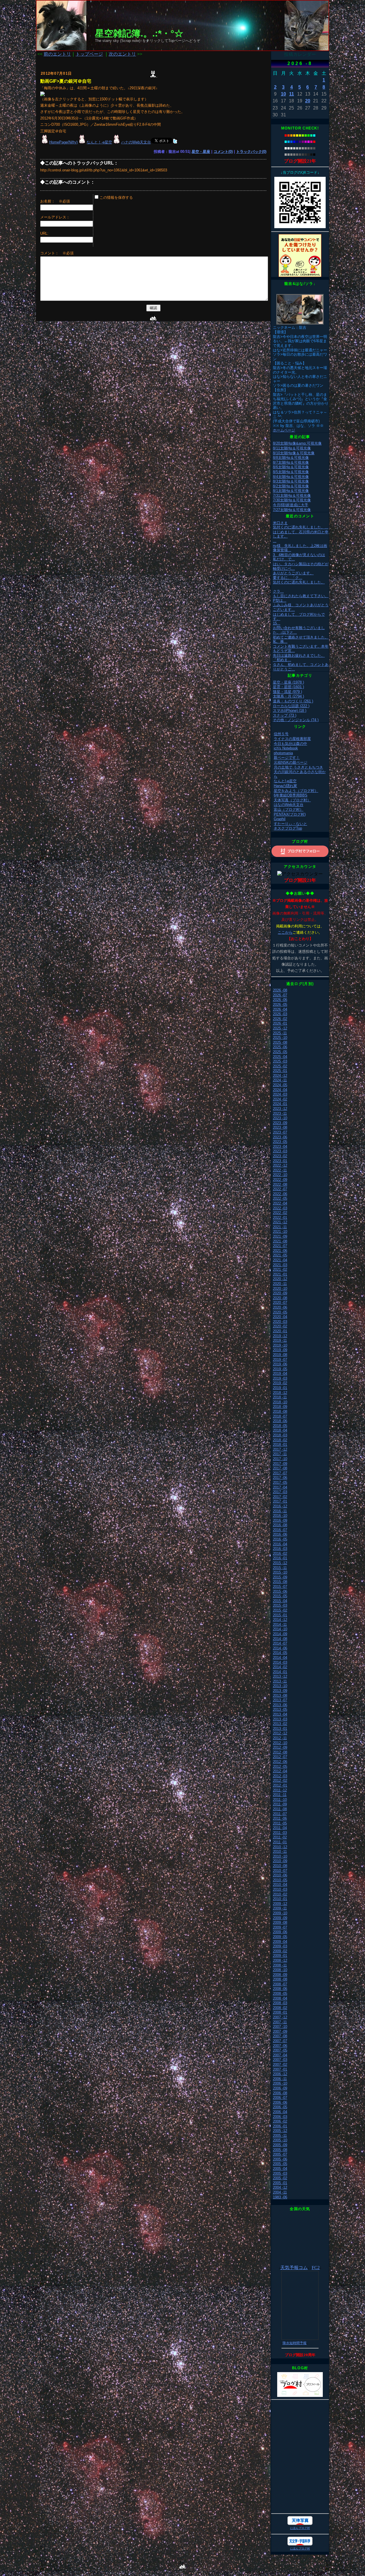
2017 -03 (280, 1492)
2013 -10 (280, 1686)
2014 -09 (280, 1634)
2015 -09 (280, 1577)
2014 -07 (280, 1643)
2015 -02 (280, 1610)
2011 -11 (280, 1795)
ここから (285, 932)
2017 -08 (280, 1468)
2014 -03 (280, 1662)
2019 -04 (280, 1374)
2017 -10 (280, 1459)
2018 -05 (280, 1426)
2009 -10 (280, 1913)
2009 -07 (280, 1927)
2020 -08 (280, 1298)
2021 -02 (280, 1269)
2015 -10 (280, 1572)
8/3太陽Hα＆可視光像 (291, 481)
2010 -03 (280, 1889)
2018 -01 (280, 1445)
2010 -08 (280, 1866)
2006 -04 (280, 2112)
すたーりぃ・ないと (290, 824)
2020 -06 (280, 1307)
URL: (44, 233)
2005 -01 (280, 2183)
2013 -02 (280, 1724)
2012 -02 (280, 1780)
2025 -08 (280, 1042)
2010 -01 (280, 1899)
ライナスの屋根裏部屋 (292, 739)
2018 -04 (280, 1430)
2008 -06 (280, 1989)
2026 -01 (280, 1023)
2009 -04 (280, 1942)
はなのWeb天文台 (289, 805)
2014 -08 (280, 1639)
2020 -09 (280, 1293)
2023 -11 (280, 1113)
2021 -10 (280, 1232)
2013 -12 (280, 1676)
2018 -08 (280, 1411)
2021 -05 (280, 1255)
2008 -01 (280, 2012)
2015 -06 (280, 1591)
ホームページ (284, 430)
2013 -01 (280, 1729)
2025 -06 (280, 1047)
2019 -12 (280, 1336)
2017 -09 (280, 1464)
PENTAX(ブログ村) (290, 814)
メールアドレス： (55, 217)
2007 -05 (280, 2050)
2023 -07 (280, 1132)
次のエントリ (122, 54)
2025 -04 (280, 1057)
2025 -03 (280, 1061)
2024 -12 (280, 1076)
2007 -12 (280, 2017)
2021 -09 (280, 1236)
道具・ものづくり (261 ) (293, 701)
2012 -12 (280, 1733)
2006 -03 (280, 2117)
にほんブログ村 (300, 2528)
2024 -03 (280, 1094)
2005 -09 (280, 2145)
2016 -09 (280, 1520)
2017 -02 (280, 1497)
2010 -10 (280, 1856)
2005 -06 (280, 2159)
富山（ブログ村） (289, 809)
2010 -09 (280, 1861)
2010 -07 (280, 1871)
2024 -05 (280, 1085)
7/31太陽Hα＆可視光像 (292, 495)
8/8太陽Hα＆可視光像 (291, 458)
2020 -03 (280, 1322)
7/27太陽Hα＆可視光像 (292, 510)
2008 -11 (280, 1965)
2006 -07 (280, 2098)
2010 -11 (280, 1852)
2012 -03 (280, 1776)
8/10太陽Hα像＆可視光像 (294, 453)
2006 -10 (280, 2083)
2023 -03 (280, 1151)
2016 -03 (280, 1549)
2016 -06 (280, 1534)
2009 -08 (280, 1923)
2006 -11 (280, 2079)
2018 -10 (280, 1402)
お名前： (49, 201)
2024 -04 (280, 1090)
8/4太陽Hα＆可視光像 (291, 477)
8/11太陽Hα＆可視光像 (292, 448)
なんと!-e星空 (285, 781)
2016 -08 (280, 1525)
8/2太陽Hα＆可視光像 (291, 486)
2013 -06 (280, 1705)
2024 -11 (280, 1080)
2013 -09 (280, 1691)
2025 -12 (280, 1028)
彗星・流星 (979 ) (287, 692)
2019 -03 (280, 1378)
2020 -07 (280, 1303)
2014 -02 (280, 1667)
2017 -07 (280, 1473)
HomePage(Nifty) (63, 142)
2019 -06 (280, 1364)
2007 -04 (280, 2055)
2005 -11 (280, 2136)
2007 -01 (280, 2069)
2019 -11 (280, 1340)
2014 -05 (280, 1653)
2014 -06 (280, 1648)
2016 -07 (280, 1530)
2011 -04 (280, 1828)
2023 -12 (280, 1109)
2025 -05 (280, 1052)
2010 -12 (280, 1847)
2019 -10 (280, 1345)
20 (308, 101)
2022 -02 (280, 1213)
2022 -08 (280, 1184)
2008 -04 (280, 1998)
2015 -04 (280, 1601)
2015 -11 (280, 1568)
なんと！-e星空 (99, 142)
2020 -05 (280, 1312)
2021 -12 (280, 1222)
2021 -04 (280, 1260)
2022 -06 (280, 1194)
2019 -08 (280, 1355)
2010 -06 (280, 1875)
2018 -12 (280, 1393)
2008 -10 (280, 1970)
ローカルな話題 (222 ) (291, 706)
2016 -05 (280, 1539)
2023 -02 (280, 1156)
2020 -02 (280, 1326)
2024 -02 (280, 1099)
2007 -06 (280, 2046)
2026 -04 (280, 1009)
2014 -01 (280, 1672)
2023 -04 (280, 1147)
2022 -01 (280, 1218)
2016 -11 (280, 1511)
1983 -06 (280, 2197)
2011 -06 (280, 1818)
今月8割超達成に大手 (291, 505)
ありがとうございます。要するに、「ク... (293, 575)
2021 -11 (280, 1227)
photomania (283, 753)
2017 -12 (280, 1449)
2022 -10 (280, 1175)
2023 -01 (280, 1161)
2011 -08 (280, 1809)
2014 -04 (280, 1658)
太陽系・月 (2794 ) (288, 696)
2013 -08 (280, 1696)
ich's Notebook (286, 748)
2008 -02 (280, 2008)
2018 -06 (280, 1421)
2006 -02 (280, 2121)
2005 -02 (280, 2178)
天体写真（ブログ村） (292, 800)
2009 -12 (280, 1904)
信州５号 (281, 734)
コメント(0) (223, 152)
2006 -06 (280, 2102)
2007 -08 (280, 2036)
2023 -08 (280, 1127)
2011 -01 (280, 1842)
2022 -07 (280, 1189)
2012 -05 (280, 1767)
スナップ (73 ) (285, 715)
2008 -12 (280, 1960)
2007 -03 (280, 2060)
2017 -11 (280, 1454)
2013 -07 (280, 1700)
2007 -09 (280, 2031)
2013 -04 (280, 1714)
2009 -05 (280, 1937)
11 (292, 94)
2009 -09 (280, 1918)
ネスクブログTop (288, 828)
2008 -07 (280, 1984)
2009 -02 (280, 1951)
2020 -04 (280, 1317)
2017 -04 (280, 1487)
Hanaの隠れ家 (285, 786)
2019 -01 (280, 1388)
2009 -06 (280, 1932)
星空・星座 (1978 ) (288, 682)
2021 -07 (280, 1246)
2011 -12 (280, 1790)
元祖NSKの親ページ (291, 762)
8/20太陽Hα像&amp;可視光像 (297, 443)
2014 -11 (280, 1625)
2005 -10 (280, 2140)
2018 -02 (280, 1440)
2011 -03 (280, 1833)
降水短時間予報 (295, 2343)
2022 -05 (280, 1198)
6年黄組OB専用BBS (291, 795)
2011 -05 (280, 1823)
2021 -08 (280, 1241)
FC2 (316, 2268)
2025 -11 (280, 1033)
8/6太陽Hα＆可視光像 (291, 467)
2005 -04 (280, 2169)
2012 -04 (280, 1771)
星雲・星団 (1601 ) (288, 687)
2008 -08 (280, 1979)
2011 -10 (280, 1800)
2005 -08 (280, 2150)
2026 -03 (280, 1014)
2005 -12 (280, 2131)
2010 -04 (280, 1885)
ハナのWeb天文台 (136, 142)
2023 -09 (280, 1123)
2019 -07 (280, 1360)
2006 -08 (280, 2093)
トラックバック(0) (251, 152)
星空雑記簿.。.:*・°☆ (139, 33)
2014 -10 (280, 1629)
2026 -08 (280, 990)
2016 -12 (280, 1506)
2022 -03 (280, 1208)
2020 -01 (280, 1331)
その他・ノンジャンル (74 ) (296, 720)
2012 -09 (280, 1747)
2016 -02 (280, 1553)
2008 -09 (280, 1975)
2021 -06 (280, 1251)
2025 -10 (280, 1038)
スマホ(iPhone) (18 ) (290, 711)
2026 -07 (280, 995)
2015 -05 (280, 1596)
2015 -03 (280, 1605)
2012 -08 (280, 1752)
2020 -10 (280, 1289)
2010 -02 (280, 1894)
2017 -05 (280, 1482)
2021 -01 (280, 1274)
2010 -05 (280, 1880)
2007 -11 (280, 2022)
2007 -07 (280, 2041)
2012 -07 (280, 1757)
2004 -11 (280, 2192)
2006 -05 (280, 2107)
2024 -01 (280, 1104)
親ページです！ (287, 758)
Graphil (280, 819)
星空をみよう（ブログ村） (296, 791)
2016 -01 (280, 1558)
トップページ (89, 54)
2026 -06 (280, 1000)
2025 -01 (280, 1071)
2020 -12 (280, 1279)
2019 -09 (280, 1350)
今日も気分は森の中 (290, 744)
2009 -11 (280, 1908)
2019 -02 (280, 1383)
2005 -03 (280, 2173)
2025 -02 (280, 1066)
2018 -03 (280, 1435)
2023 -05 (280, 1142)
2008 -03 (280, 2003)
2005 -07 (280, 2154)
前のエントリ (57, 54)
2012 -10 (280, 1743)
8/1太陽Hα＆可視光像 (291, 491)
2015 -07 (280, 1587)
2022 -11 (280, 1170)
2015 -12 (280, 1563)
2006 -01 (280, 2126)
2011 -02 (280, 1837)
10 (283, 94)
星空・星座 (201, 152)
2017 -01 (280, 1501)
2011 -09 (280, 1804)
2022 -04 (280, 1203)
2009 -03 (280, 1946)
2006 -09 (280, 2088)
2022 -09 (280, 1180)
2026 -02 (280, 1019)
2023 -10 (280, 1118)
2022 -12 (280, 1165)
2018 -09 (280, 1407)
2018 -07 (280, 1416)
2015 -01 (280, 1615)
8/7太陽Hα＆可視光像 (291, 462)
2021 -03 (280, 1265)
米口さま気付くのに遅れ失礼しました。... (301, 525)
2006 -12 (280, 2074)
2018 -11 (280, 1397)
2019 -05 (280, 1369)
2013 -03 (280, 1719)
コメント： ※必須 (57, 253)
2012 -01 (280, 1785)
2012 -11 (280, 1738)
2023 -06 (280, 1137)
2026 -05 (280, 1005)
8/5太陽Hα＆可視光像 (291, 472)
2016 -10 (280, 1516)
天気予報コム (294, 2268)
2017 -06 (280, 1478)
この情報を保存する (116, 197)
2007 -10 (280, 2027)
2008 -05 (280, 1994)
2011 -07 (280, 1814)
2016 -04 (280, 1544)
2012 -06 (280, 1762)
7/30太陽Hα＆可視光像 (292, 500)
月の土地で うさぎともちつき (298, 767)
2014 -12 (280, 1620)
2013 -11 (280, 1681)
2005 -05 (280, 2164)
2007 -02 (280, 2065)
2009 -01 (280, 1956)
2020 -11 (280, 1284)
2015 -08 (280, 1582)
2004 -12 (280, 2187)
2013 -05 (280, 1709)
